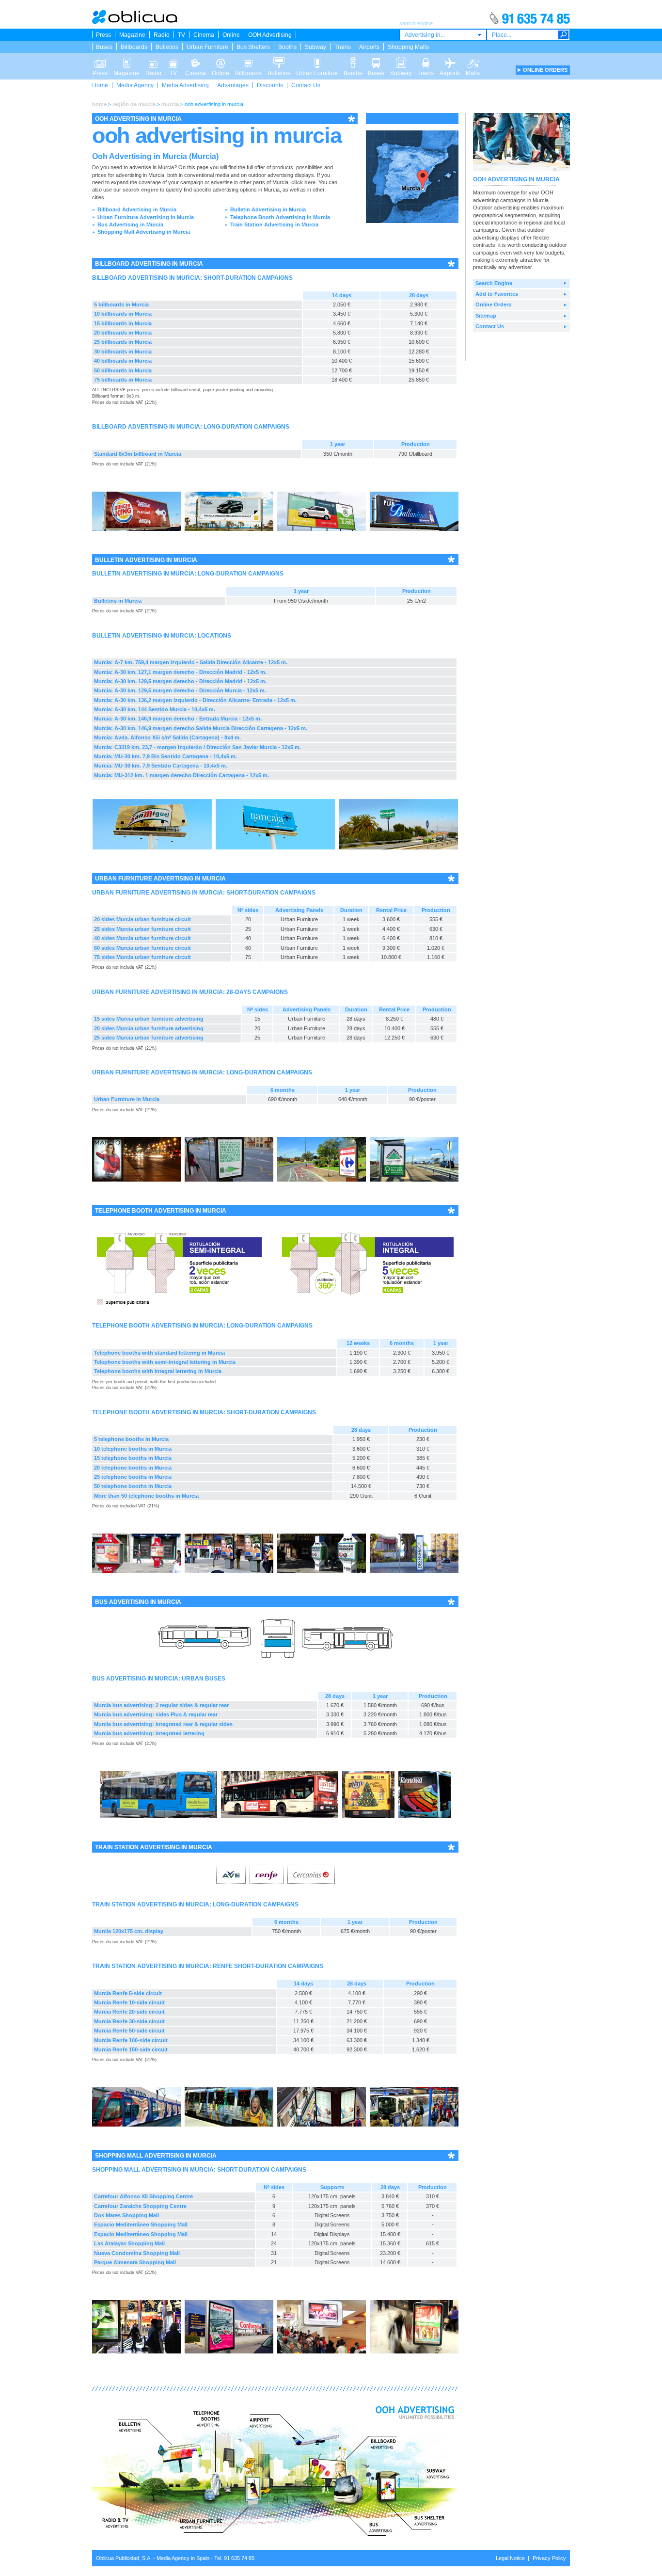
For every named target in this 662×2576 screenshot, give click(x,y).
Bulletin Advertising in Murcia (268, 209)
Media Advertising (185, 85)
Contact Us (306, 85)
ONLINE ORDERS (545, 70)
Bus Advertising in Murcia (130, 224)
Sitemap (486, 316)
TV (181, 35)
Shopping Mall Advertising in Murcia (144, 232)
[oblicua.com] (135, 22)
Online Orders (493, 304)
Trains (343, 47)
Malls (473, 60)
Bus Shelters (253, 47)
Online (231, 35)
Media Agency (135, 85)
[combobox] (443, 35)
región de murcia (134, 104)
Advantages (233, 85)
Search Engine (494, 283)
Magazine (132, 35)
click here (303, 182)
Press (103, 35)
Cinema (204, 35)
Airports (369, 47)
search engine (141, 190)
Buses (104, 47)
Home (100, 85)
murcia (170, 104)
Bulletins (167, 47)
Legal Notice (510, 2558)
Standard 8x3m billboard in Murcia (138, 454)
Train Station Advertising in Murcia (274, 224)
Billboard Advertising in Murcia (137, 209)
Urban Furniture (207, 47)
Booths (287, 47)
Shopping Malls (408, 47)
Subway (315, 47)
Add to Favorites (497, 294)
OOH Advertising (270, 35)
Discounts (270, 85)
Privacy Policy (549, 2558)
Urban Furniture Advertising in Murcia (146, 217)
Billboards (134, 47)
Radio (162, 35)
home (99, 104)
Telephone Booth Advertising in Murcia (280, 217)
